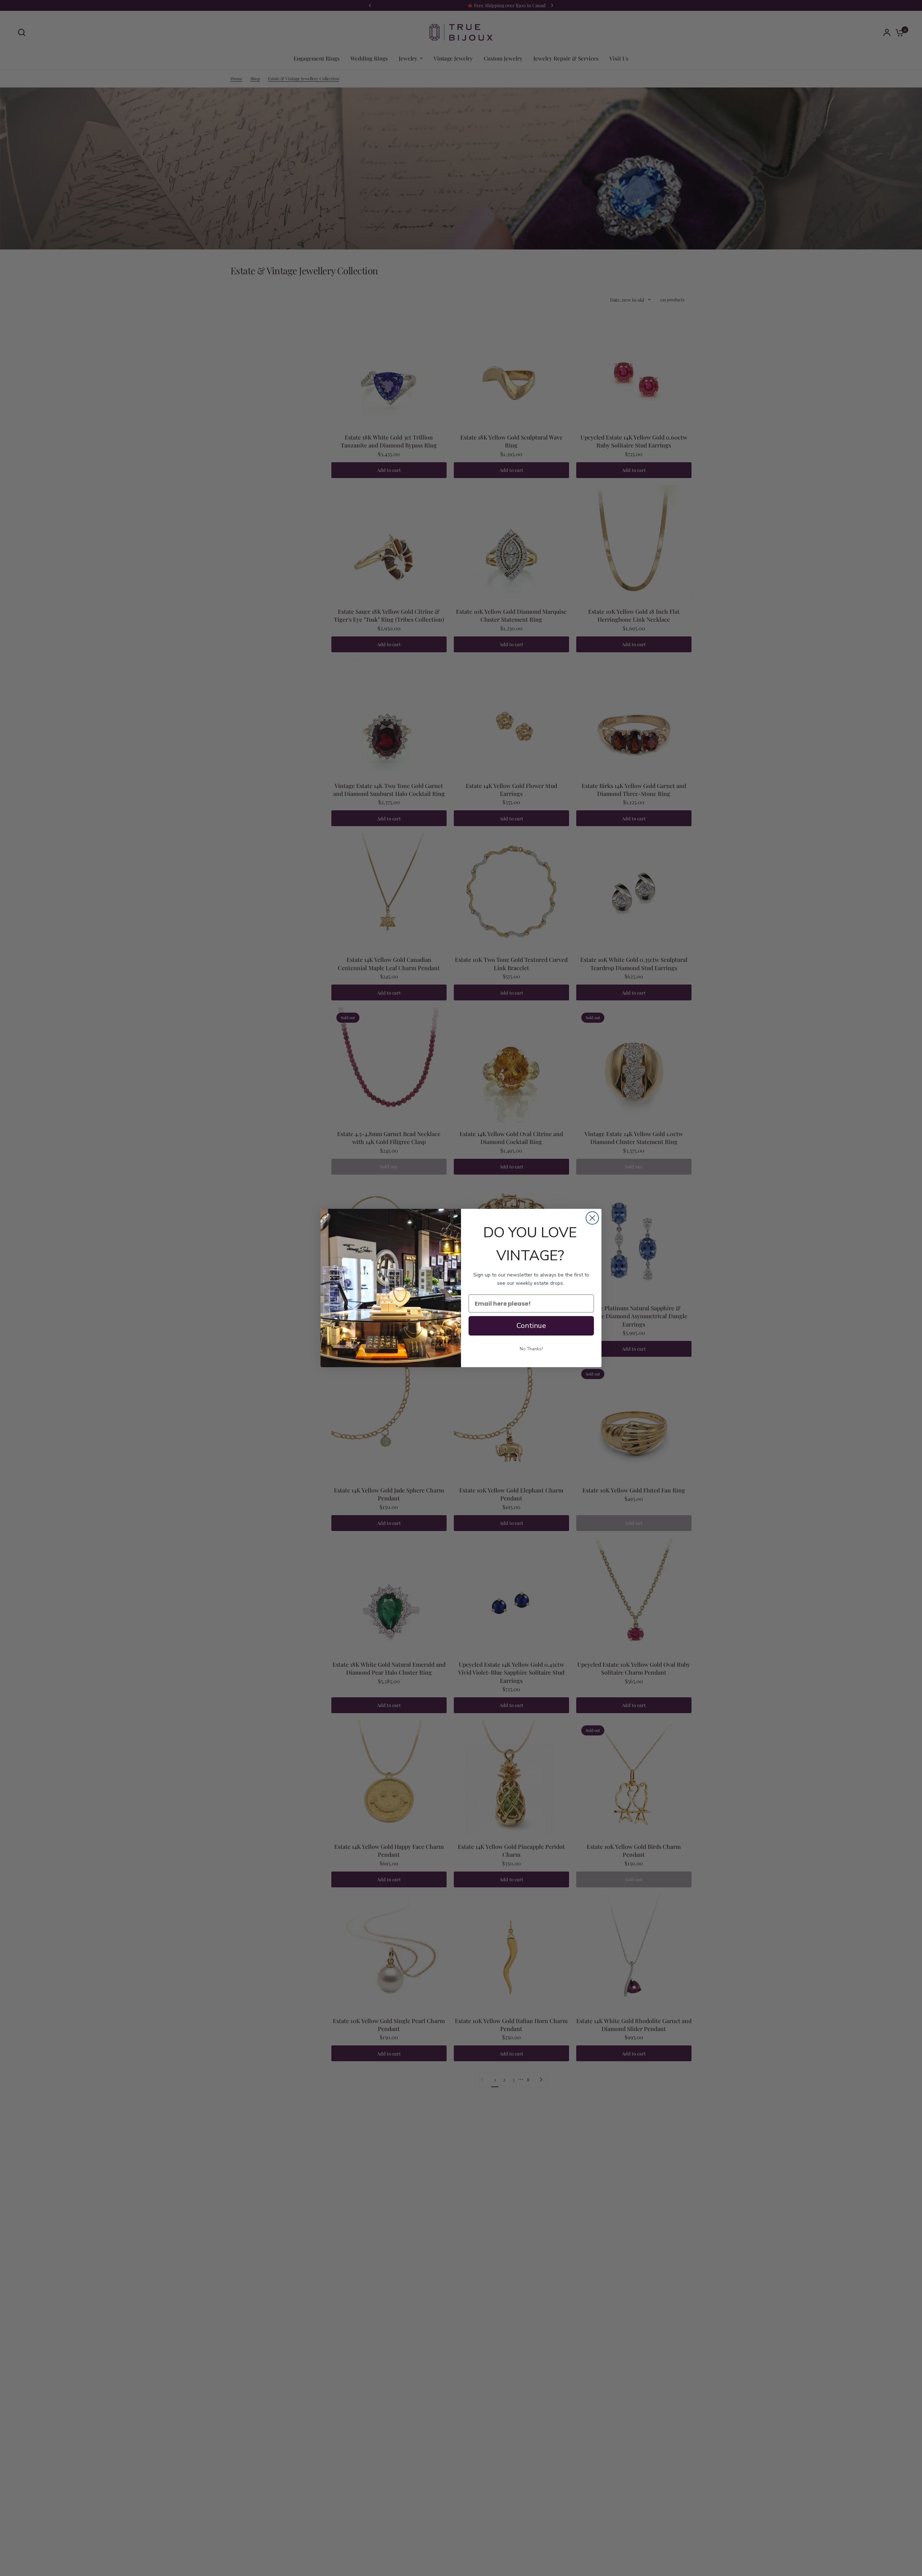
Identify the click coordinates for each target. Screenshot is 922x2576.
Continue (531, 1326)
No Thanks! (531, 1349)
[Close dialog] (592, 1218)
